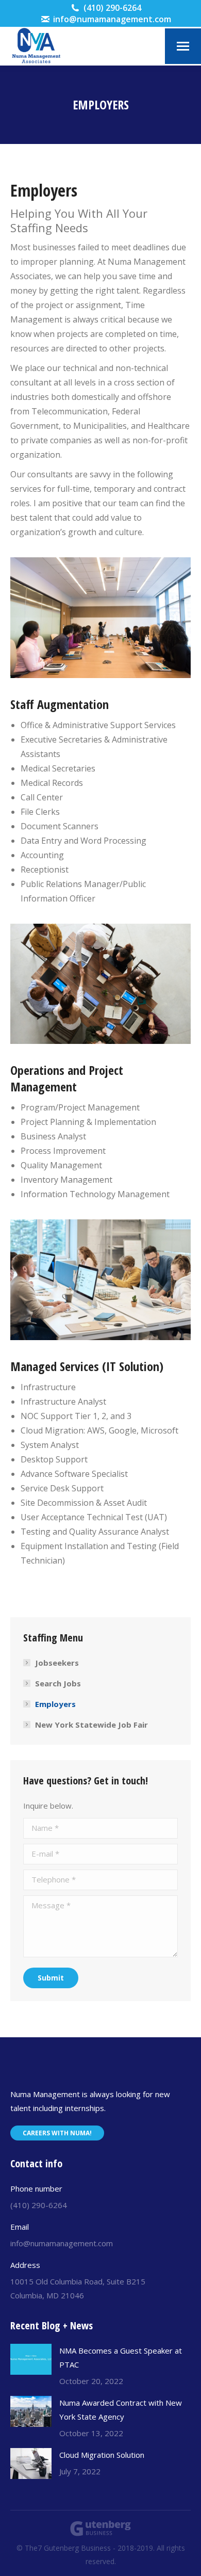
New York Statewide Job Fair (91, 1725)
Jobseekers (57, 1663)
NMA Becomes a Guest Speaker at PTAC (121, 2357)
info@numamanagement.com (112, 19)
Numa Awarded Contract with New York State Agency (121, 2410)
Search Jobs (58, 1683)
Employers (55, 1704)
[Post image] (31, 2359)
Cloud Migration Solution (102, 2455)
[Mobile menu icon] (183, 46)
